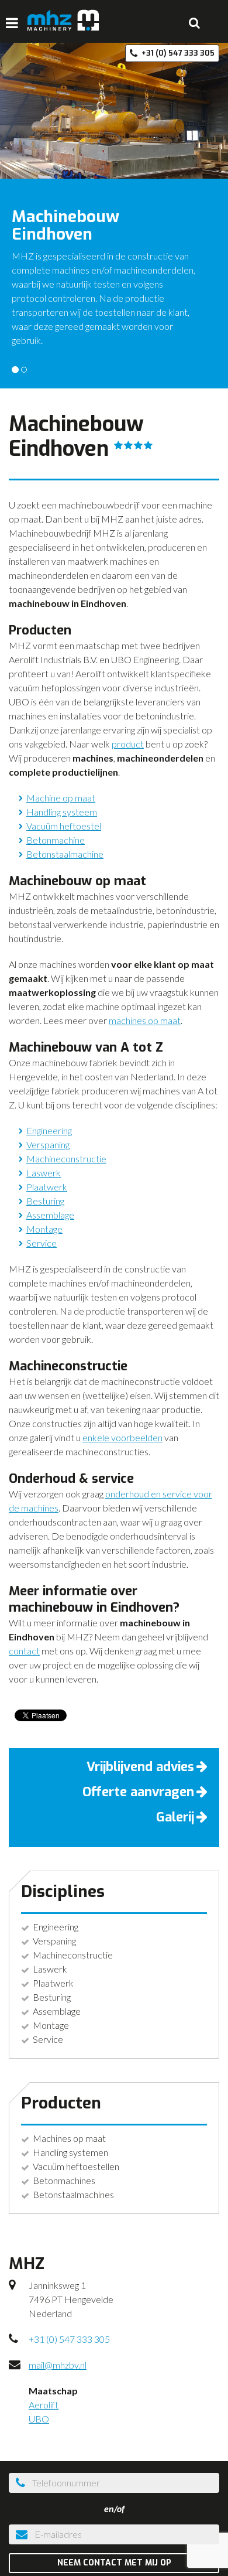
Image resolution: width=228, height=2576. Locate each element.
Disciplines (63, 1891)
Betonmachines (64, 2180)
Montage (44, 1229)
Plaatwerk (47, 1187)
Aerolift (44, 2405)
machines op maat (145, 1020)
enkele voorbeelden (122, 1437)
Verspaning (48, 1144)
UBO (39, 2419)
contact (24, 1651)
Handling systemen (70, 2152)
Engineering (49, 1130)
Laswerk (44, 1173)
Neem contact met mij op (114, 2563)
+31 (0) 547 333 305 (69, 2339)
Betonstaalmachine (65, 854)
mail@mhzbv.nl (58, 2365)
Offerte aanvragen (138, 1792)
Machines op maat (69, 2138)
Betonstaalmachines (73, 2194)
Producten (61, 2103)
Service (42, 1243)
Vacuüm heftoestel (64, 826)
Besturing (45, 1201)
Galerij (175, 1817)
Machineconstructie (66, 1159)
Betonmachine (56, 840)
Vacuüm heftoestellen (76, 2166)
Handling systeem (62, 812)
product (128, 744)
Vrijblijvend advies (140, 1767)
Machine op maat (61, 798)
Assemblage (50, 1215)
